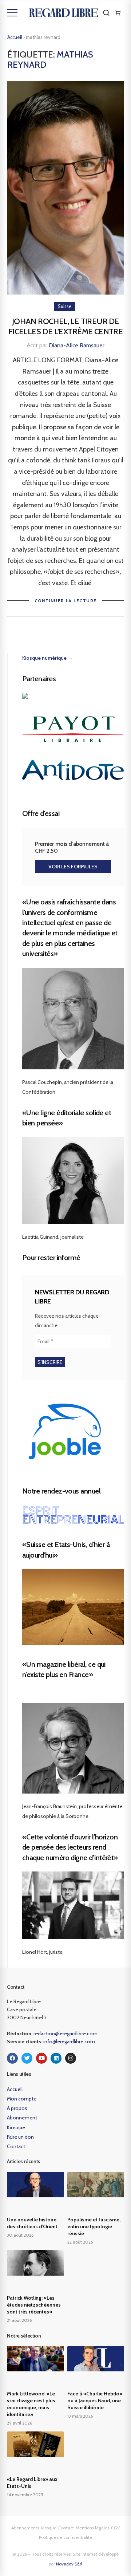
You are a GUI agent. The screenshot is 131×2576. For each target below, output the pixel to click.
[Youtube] (41, 2058)
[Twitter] (27, 2058)
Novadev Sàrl (69, 2564)
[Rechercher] (106, 13)
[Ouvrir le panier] (118, 13)
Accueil (15, 37)
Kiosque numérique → (47, 658)
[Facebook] (12, 2058)
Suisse (65, 306)
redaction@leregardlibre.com (65, 2033)
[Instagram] (71, 2058)
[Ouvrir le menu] (12, 13)
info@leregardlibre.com (69, 2042)
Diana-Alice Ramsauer (77, 345)
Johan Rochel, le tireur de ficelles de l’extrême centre (65, 327)
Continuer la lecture (66, 601)
